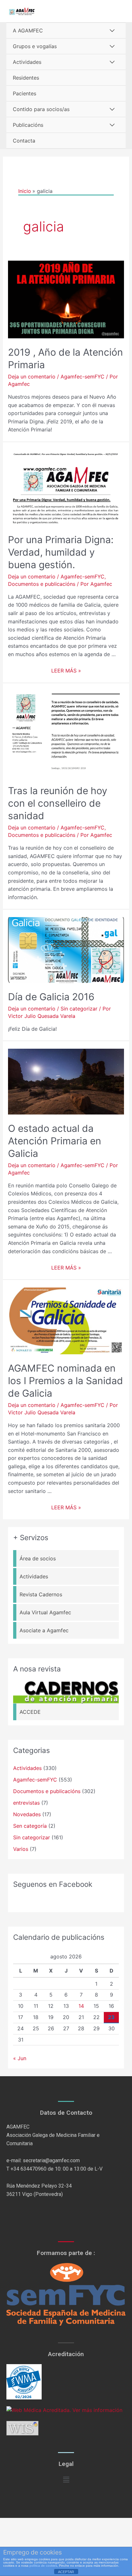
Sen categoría (30, 1826)
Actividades (27, 62)
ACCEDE (30, 1712)
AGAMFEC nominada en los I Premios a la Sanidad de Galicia (66, 1381)
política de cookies (43, 2566)
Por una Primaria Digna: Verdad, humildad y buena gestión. (61, 552)
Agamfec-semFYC (82, 377)
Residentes (26, 78)
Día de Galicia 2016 (51, 997)
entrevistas (26, 1803)
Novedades (27, 1814)
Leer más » (66, 671)
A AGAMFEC (28, 30)
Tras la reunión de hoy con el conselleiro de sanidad (58, 803)
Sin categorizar (79, 1009)
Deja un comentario (32, 377)
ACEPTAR (66, 2572)
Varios (21, 1849)
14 (81, 2006)
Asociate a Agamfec (44, 1630)
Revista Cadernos (41, 1594)
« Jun (20, 2058)
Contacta (24, 141)
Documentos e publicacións (42, 584)
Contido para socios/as (41, 109)
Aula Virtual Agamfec (45, 1612)
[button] (66, 2480)
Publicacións (28, 125)
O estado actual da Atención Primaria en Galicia (55, 1141)
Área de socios (38, 1558)
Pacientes (25, 93)
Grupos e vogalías (35, 46)
